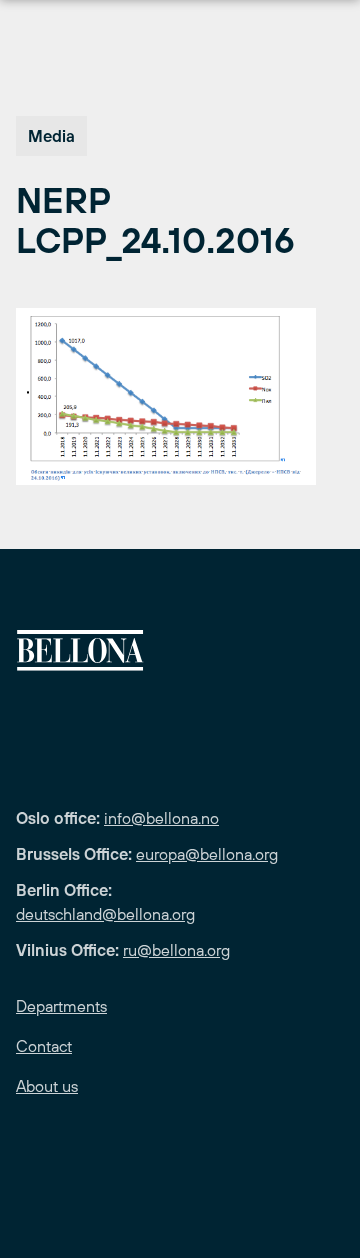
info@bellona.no (161, 818)
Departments (61, 1006)
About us (47, 1086)
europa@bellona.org (207, 854)
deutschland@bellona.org (105, 914)
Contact (44, 1046)
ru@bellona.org (176, 950)
